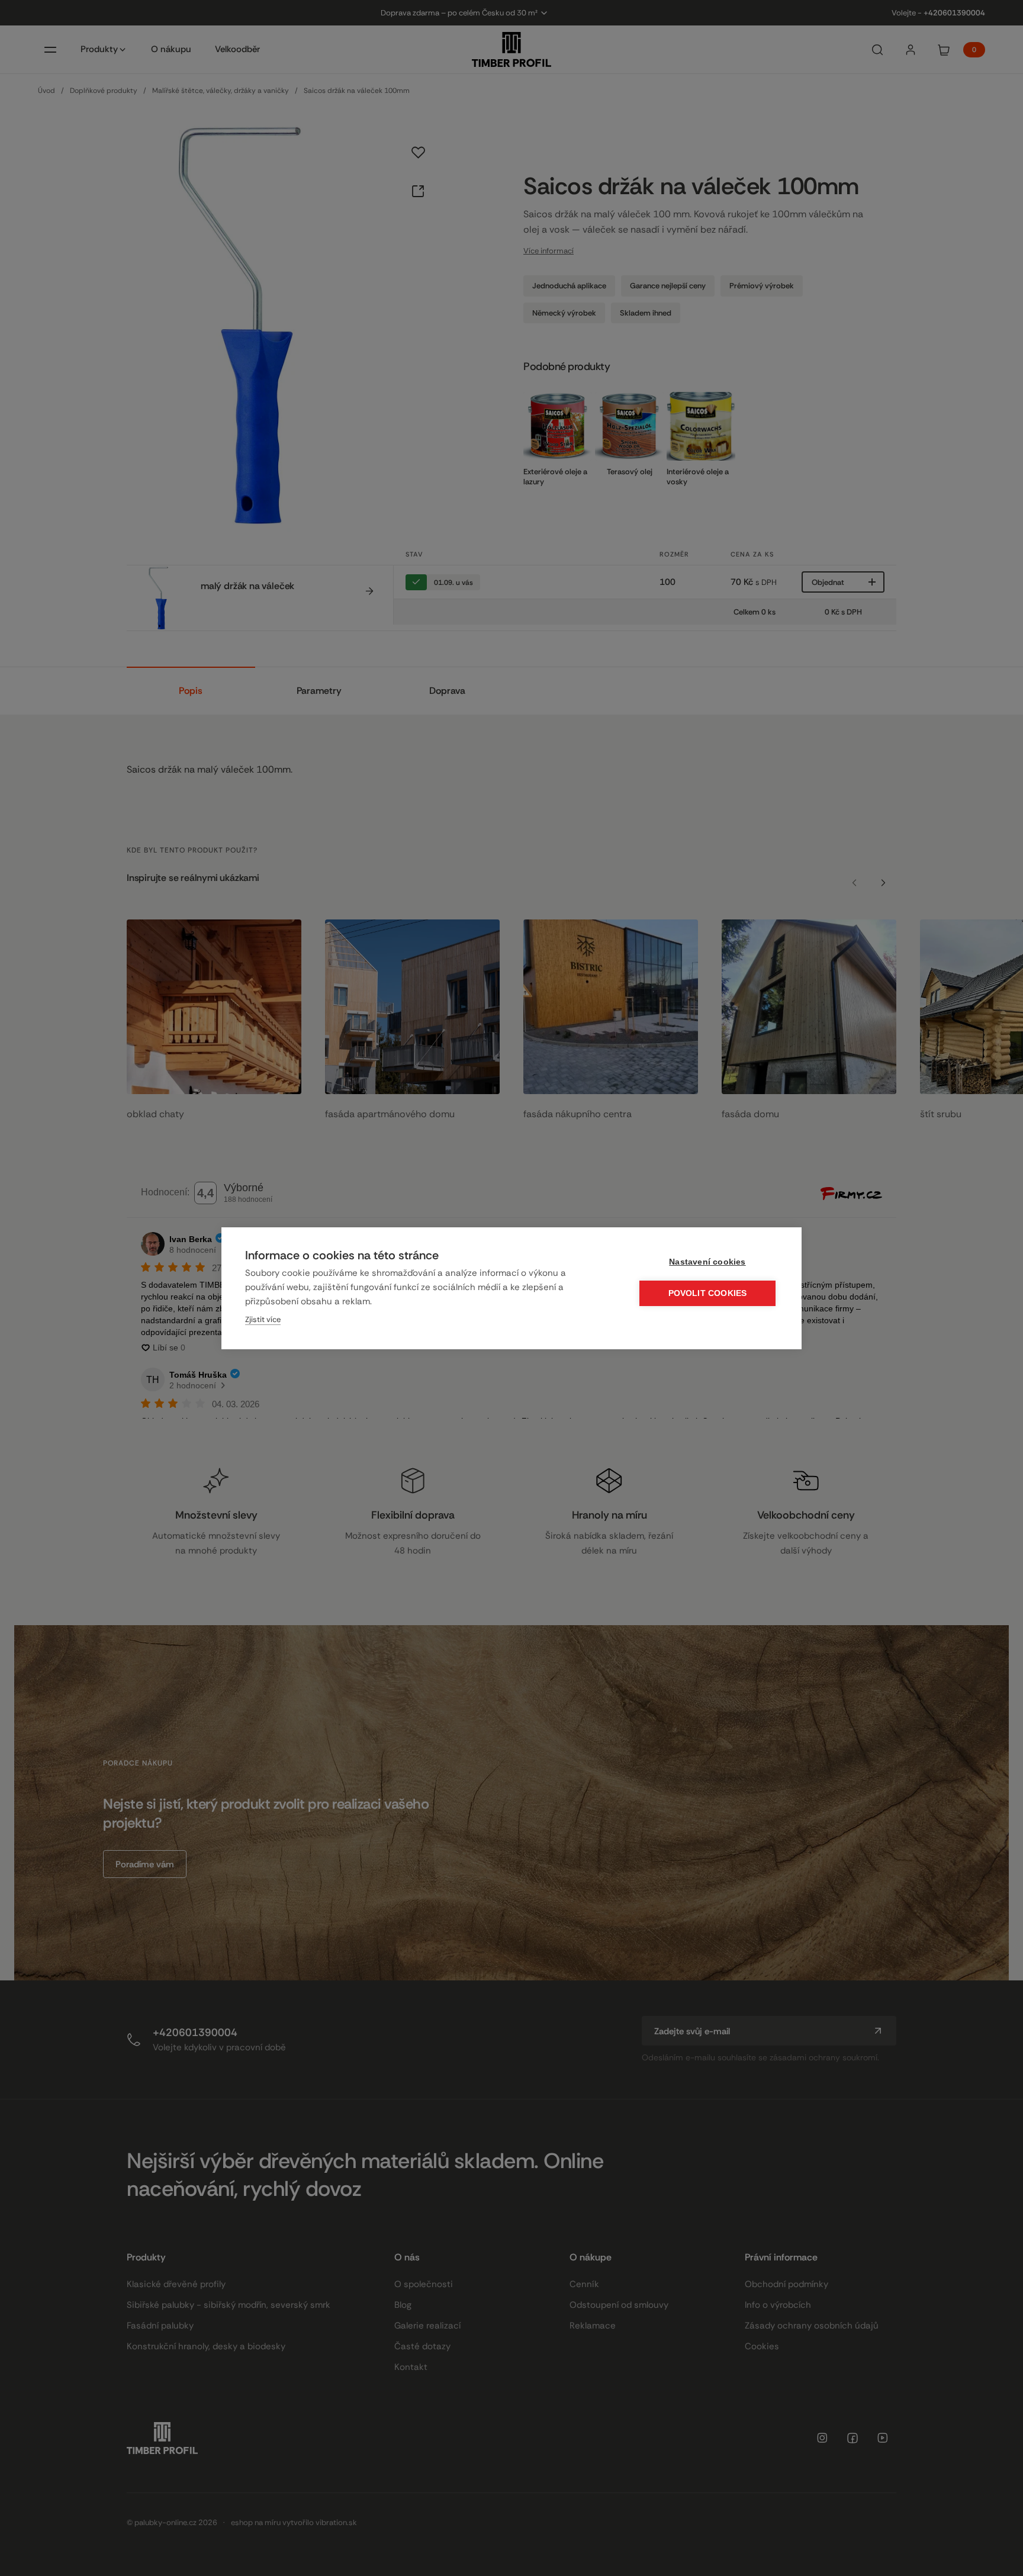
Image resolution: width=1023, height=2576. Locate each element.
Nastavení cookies (707, 1262)
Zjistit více (263, 1319)
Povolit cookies (708, 1293)
